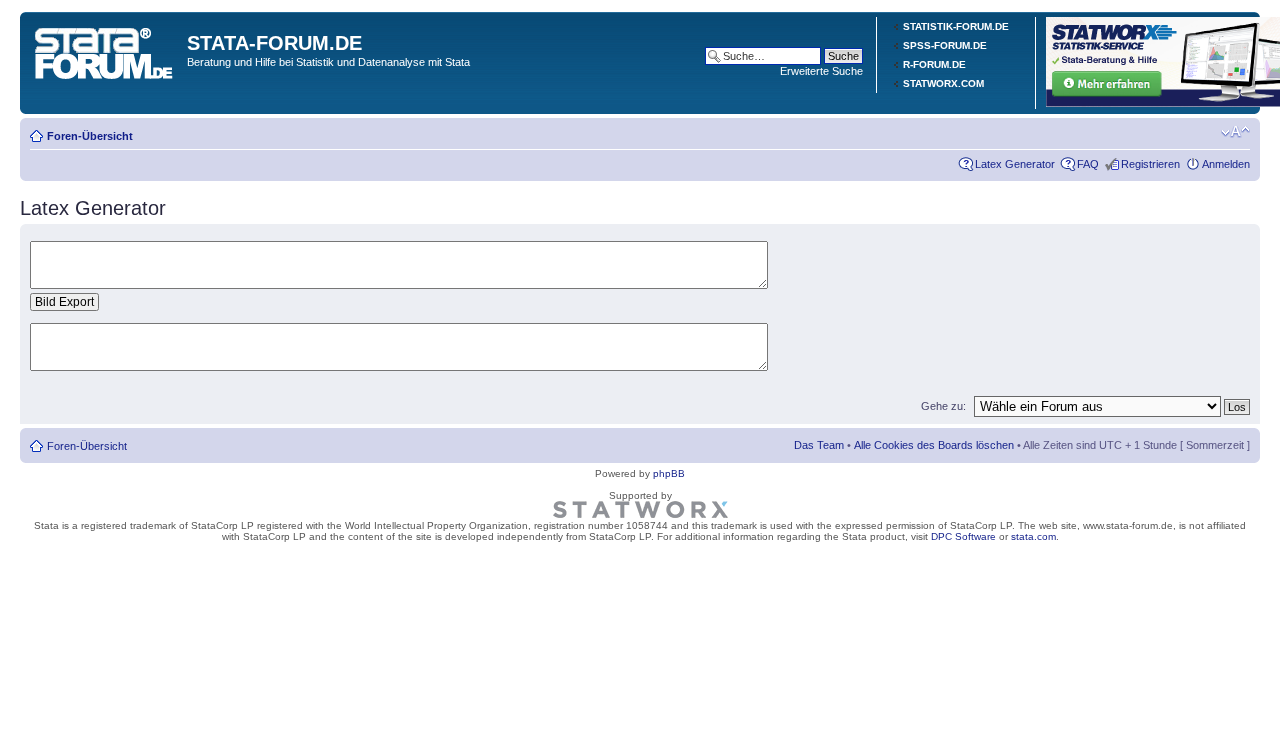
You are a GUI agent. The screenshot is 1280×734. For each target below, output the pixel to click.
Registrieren (1150, 164)
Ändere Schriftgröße (1235, 132)
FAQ (1088, 164)
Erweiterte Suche (821, 71)
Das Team (819, 445)
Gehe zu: (943, 406)
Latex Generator (1015, 164)
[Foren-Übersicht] (106, 49)
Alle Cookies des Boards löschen (934, 445)
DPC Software (963, 536)
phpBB (669, 473)
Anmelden (1226, 164)
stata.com (1033, 536)
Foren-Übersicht (90, 136)
